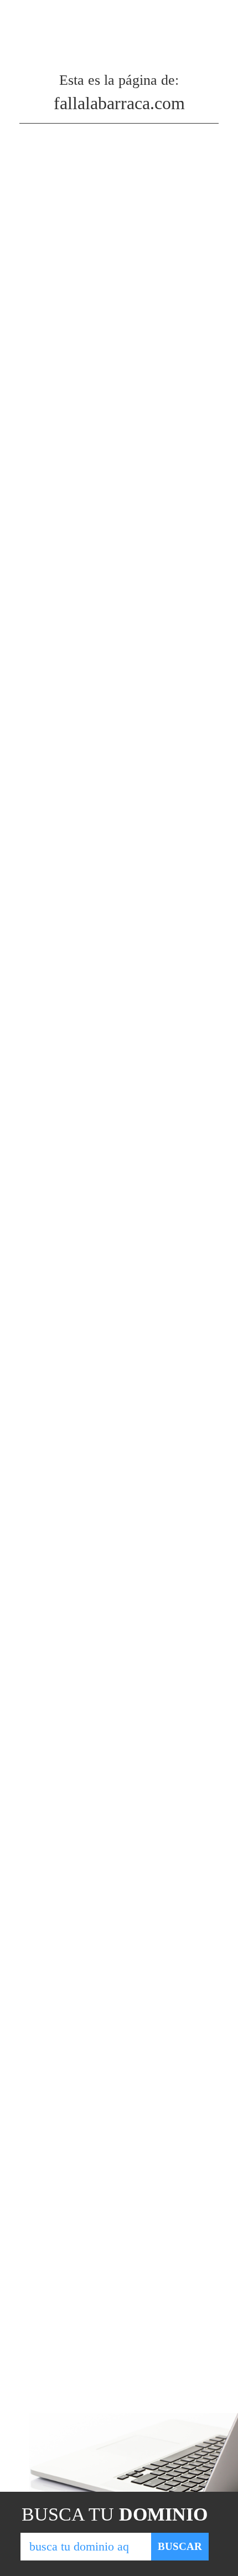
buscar (180, 2546)
